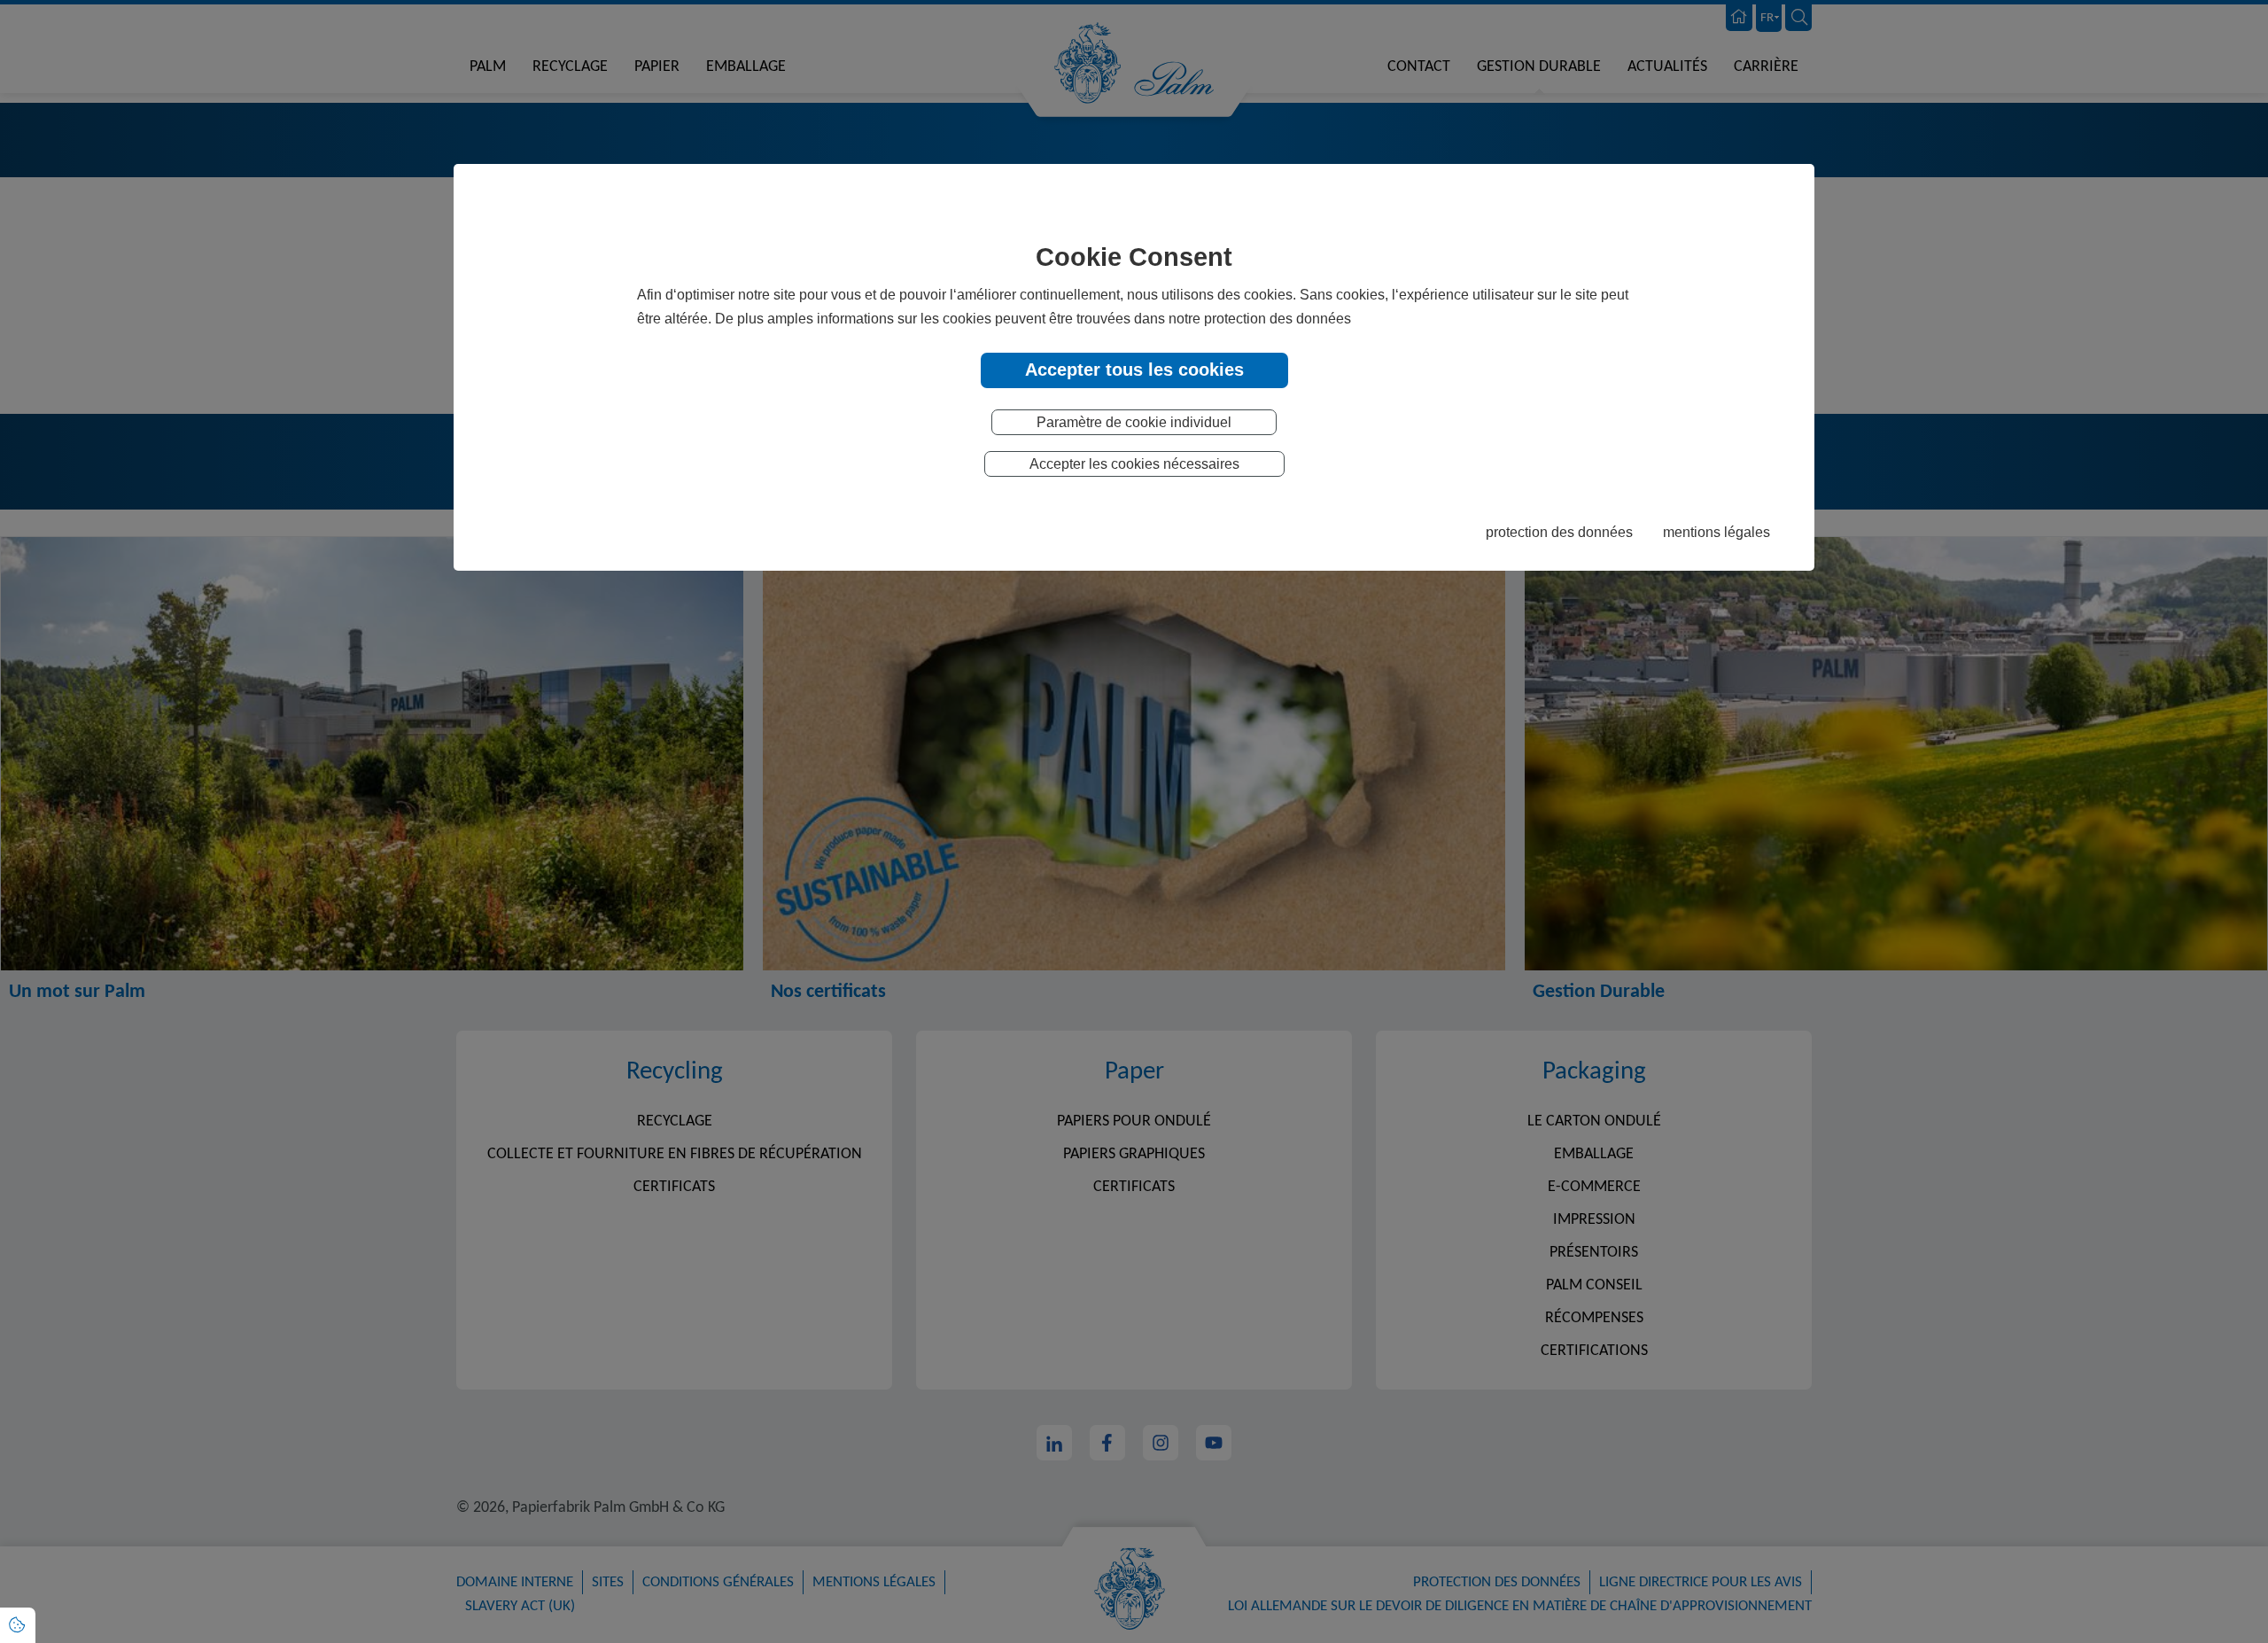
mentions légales (1717, 532)
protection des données (1559, 532)
